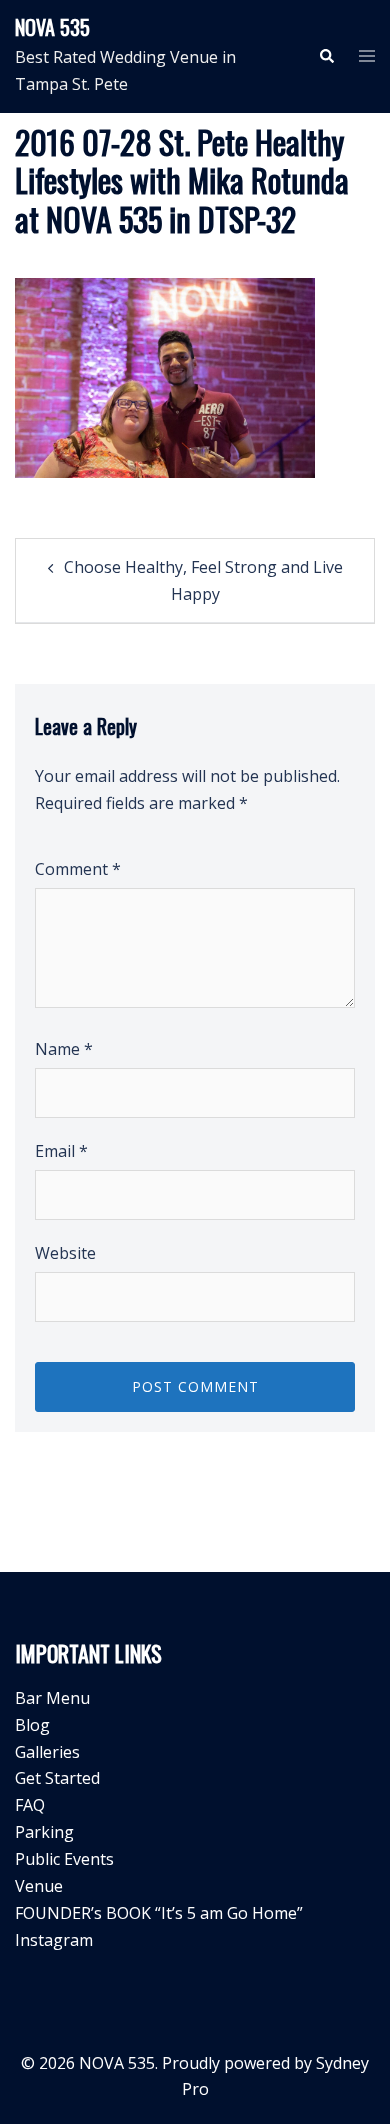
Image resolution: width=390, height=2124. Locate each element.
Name (64, 1049)
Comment (78, 869)
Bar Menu (52, 1698)
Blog (32, 1725)
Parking (44, 1832)
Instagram (54, 1940)
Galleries (47, 1752)
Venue (39, 1886)
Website (65, 1253)
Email (61, 1151)
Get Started (57, 1778)
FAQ (30, 1805)
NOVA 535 (52, 27)
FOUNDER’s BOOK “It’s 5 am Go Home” (159, 1913)
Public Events (64, 1859)
